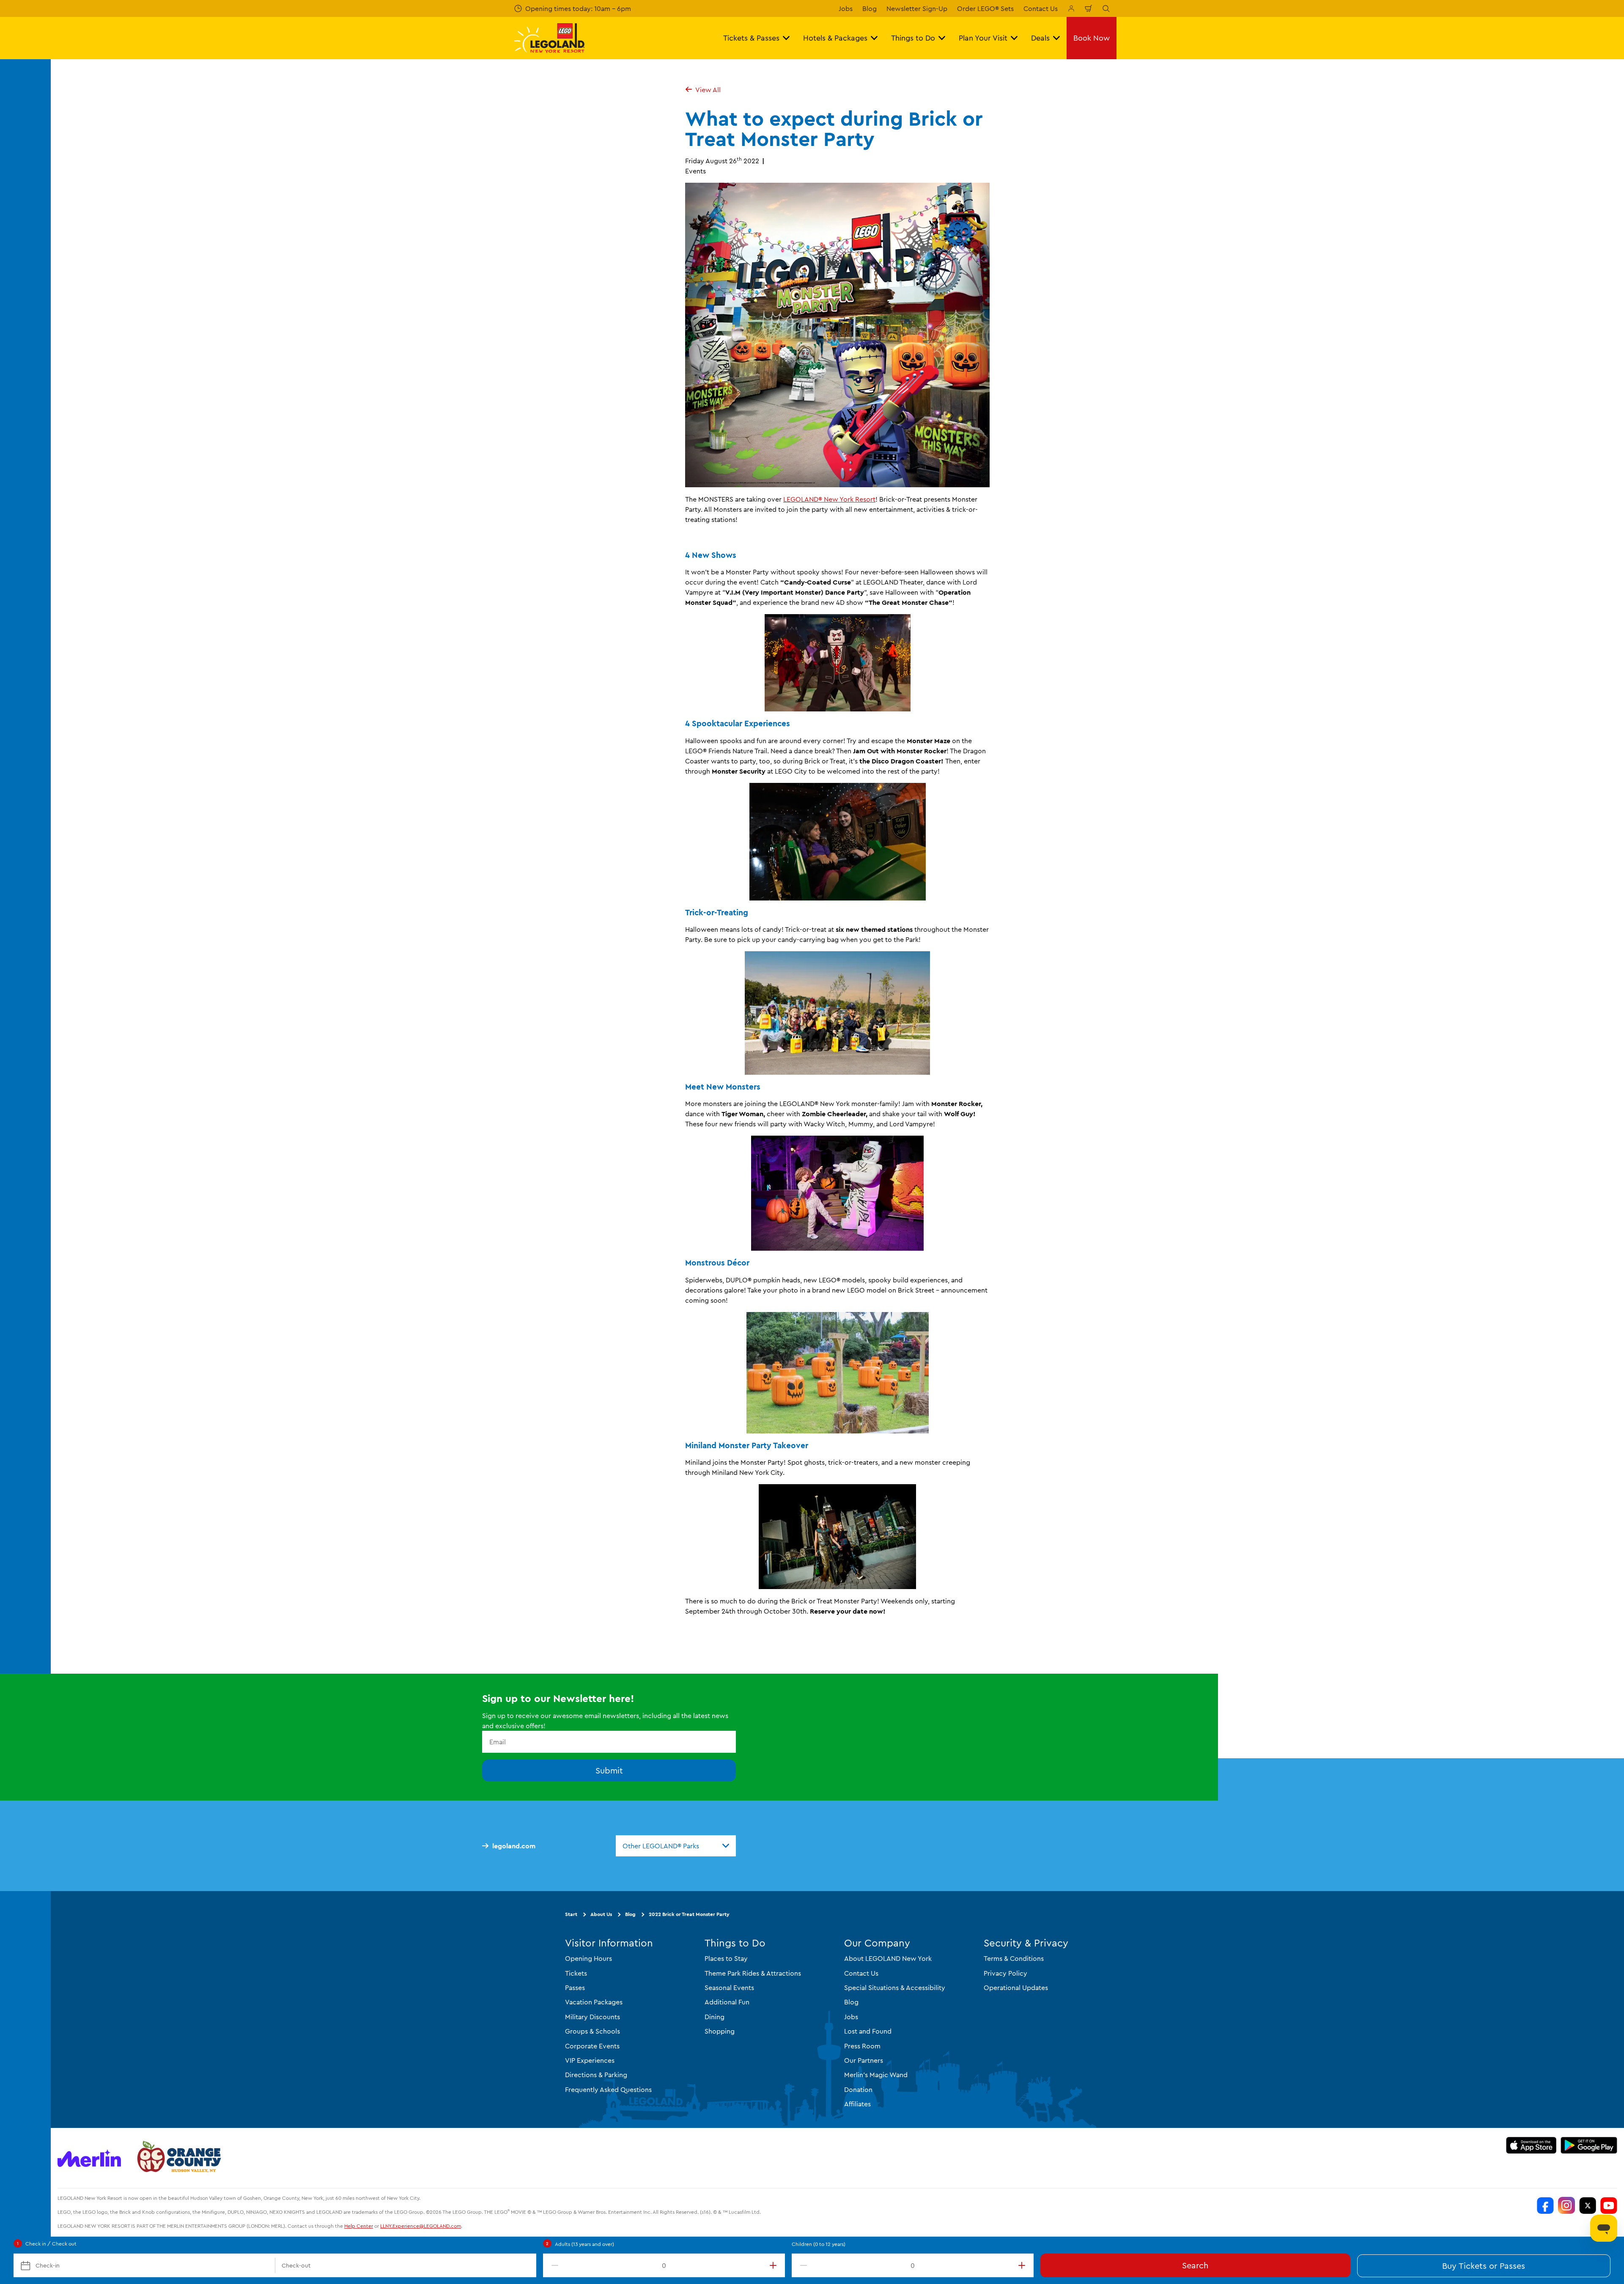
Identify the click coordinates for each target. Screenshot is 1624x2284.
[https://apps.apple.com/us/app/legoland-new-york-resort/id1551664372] (1531, 2145)
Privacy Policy (1005, 1973)
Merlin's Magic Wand (876, 2075)
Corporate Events (592, 2046)
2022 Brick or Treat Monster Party (689, 1914)
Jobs (846, 8)
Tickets (576, 1973)
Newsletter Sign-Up (917, 8)
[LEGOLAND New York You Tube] (1609, 2205)
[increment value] (775, 2265)
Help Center (359, 2226)
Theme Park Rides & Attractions (753, 1973)
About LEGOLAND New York (888, 1958)
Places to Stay (726, 1958)
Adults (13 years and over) (584, 2244)
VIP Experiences (590, 2060)
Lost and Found (868, 2031)
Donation (858, 2089)
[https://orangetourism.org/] (178, 2158)
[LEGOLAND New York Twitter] (1588, 2205)
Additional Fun (727, 2002)
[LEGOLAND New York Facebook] (1545, 2205)
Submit (609, 1770)
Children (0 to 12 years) (819, 2244)
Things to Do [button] (913, 38)
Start (571, 1914)
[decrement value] (553, 2265)
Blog (870, 8)
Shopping (720, 2031)
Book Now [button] (1092, 38)
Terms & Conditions (1014, 1958)
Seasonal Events (729, 1988)
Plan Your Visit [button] (983, 38)
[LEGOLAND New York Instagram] (1566, 2205)
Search (1195, 2265)
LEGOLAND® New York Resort (829, 499)
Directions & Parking (596, 2075)
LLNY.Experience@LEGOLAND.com (421, 2226)
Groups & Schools (593, 2031)
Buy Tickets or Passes (1484, 2266)
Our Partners (864, 2060)
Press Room (862, 2046)
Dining (715, 2017)
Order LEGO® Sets (985, 8)
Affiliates (857, 2104)
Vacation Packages (594, 2002)
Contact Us (1041, 8)
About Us (601, 1914)
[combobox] (676, 1846)
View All (708, 90)
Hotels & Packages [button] (835, 38)
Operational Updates (1016, 1988)
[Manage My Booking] (1071, 8)
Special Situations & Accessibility (895, 1988)
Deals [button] (1040, 38)
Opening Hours (588, 1958)
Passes (575, 1988)
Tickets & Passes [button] (751, 38)
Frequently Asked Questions (608, 2089)
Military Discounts (593, 2017)
